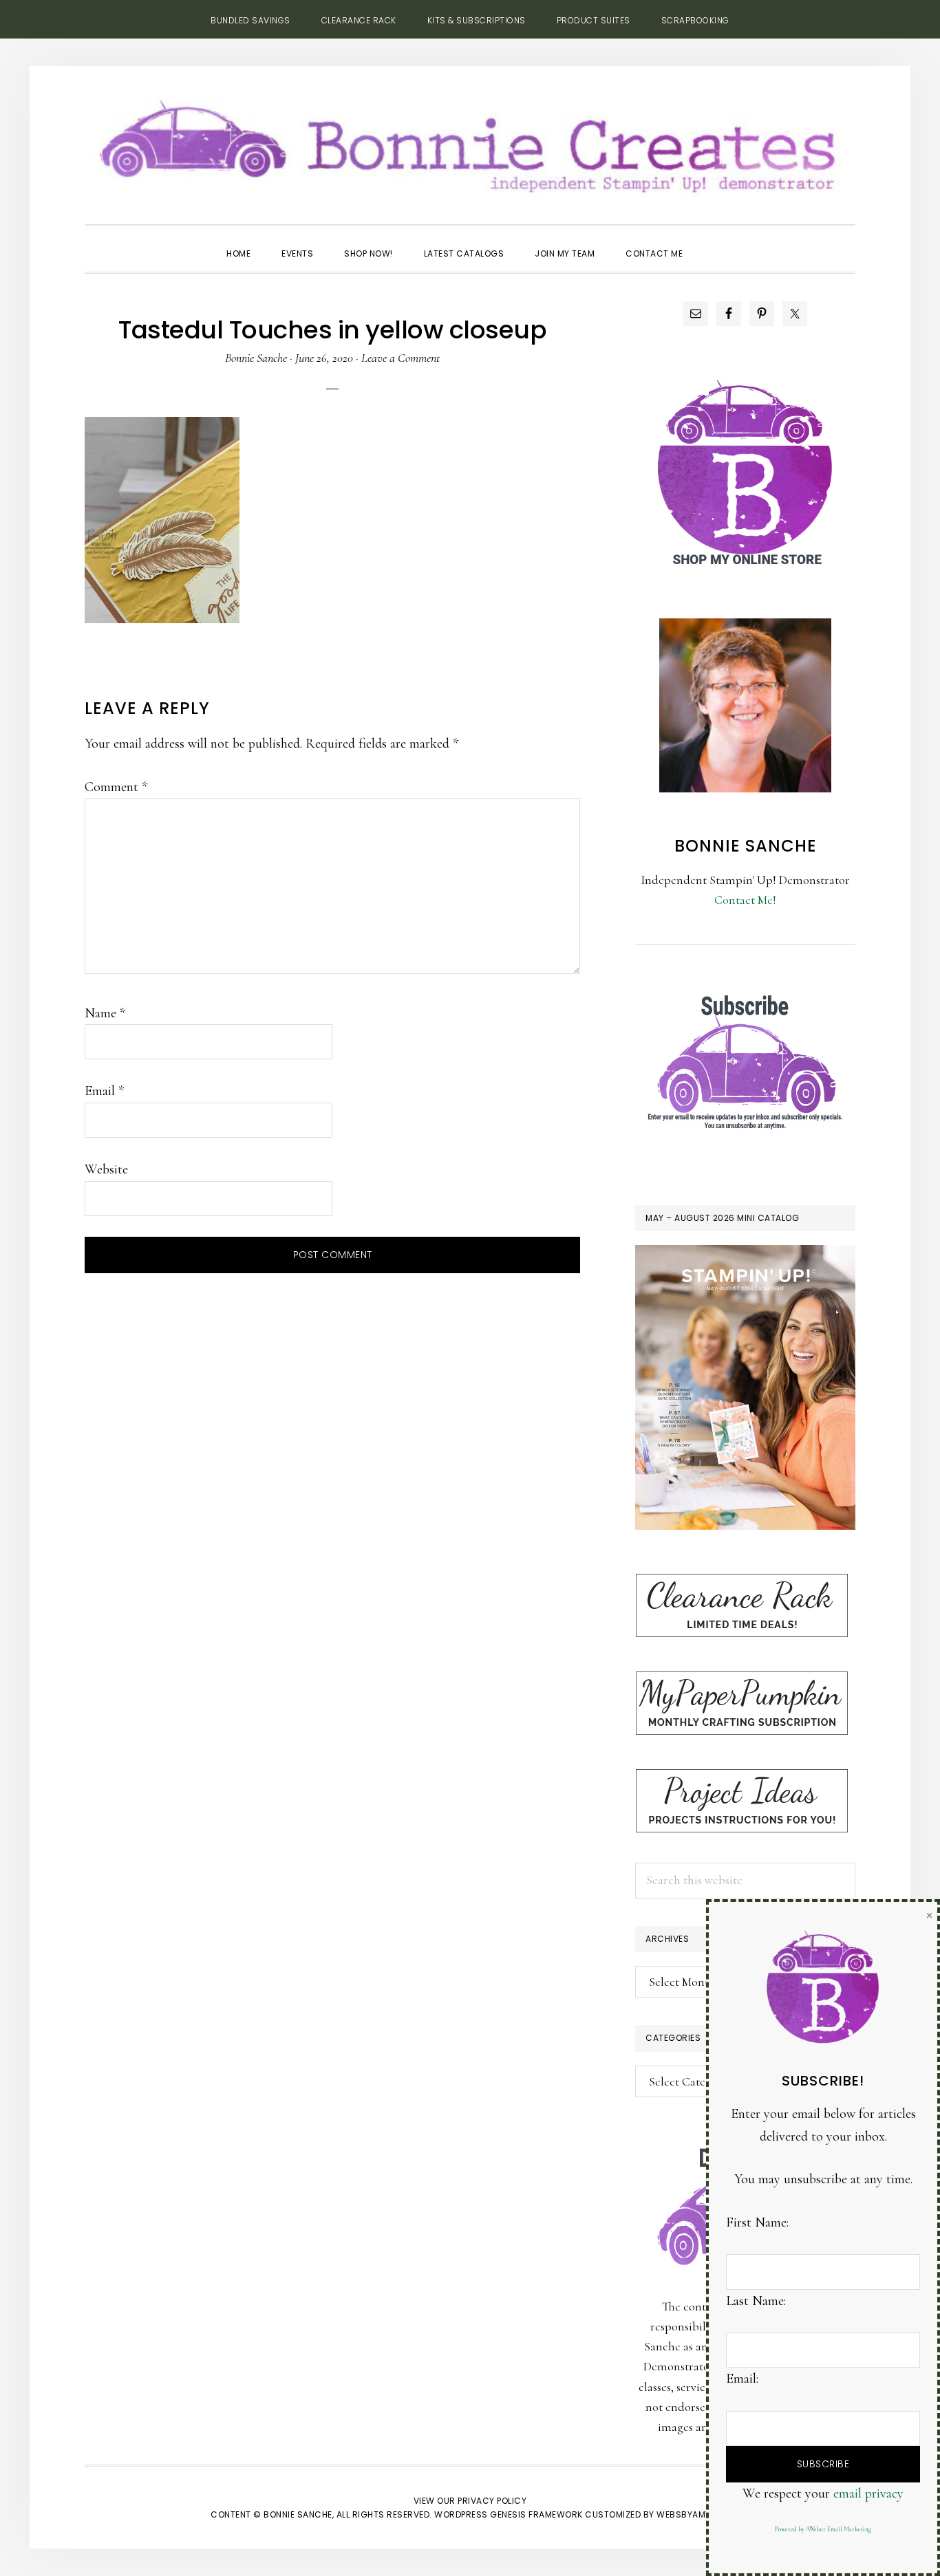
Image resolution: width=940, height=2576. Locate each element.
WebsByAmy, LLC (693, 2514)
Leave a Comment (400, 358)
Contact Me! (745, 900)
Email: (742, 2379)
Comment (116, 787)
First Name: (757, 2222)
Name (105, 1013)
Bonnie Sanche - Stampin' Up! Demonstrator (470, 142)
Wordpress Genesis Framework (509, 2514)
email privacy (868, 2493)
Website (106, 1169)
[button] (714, 241)
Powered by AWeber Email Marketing (823, 2530)
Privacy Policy (492, 2501)
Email (104, 1091)
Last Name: (756, 2301)
